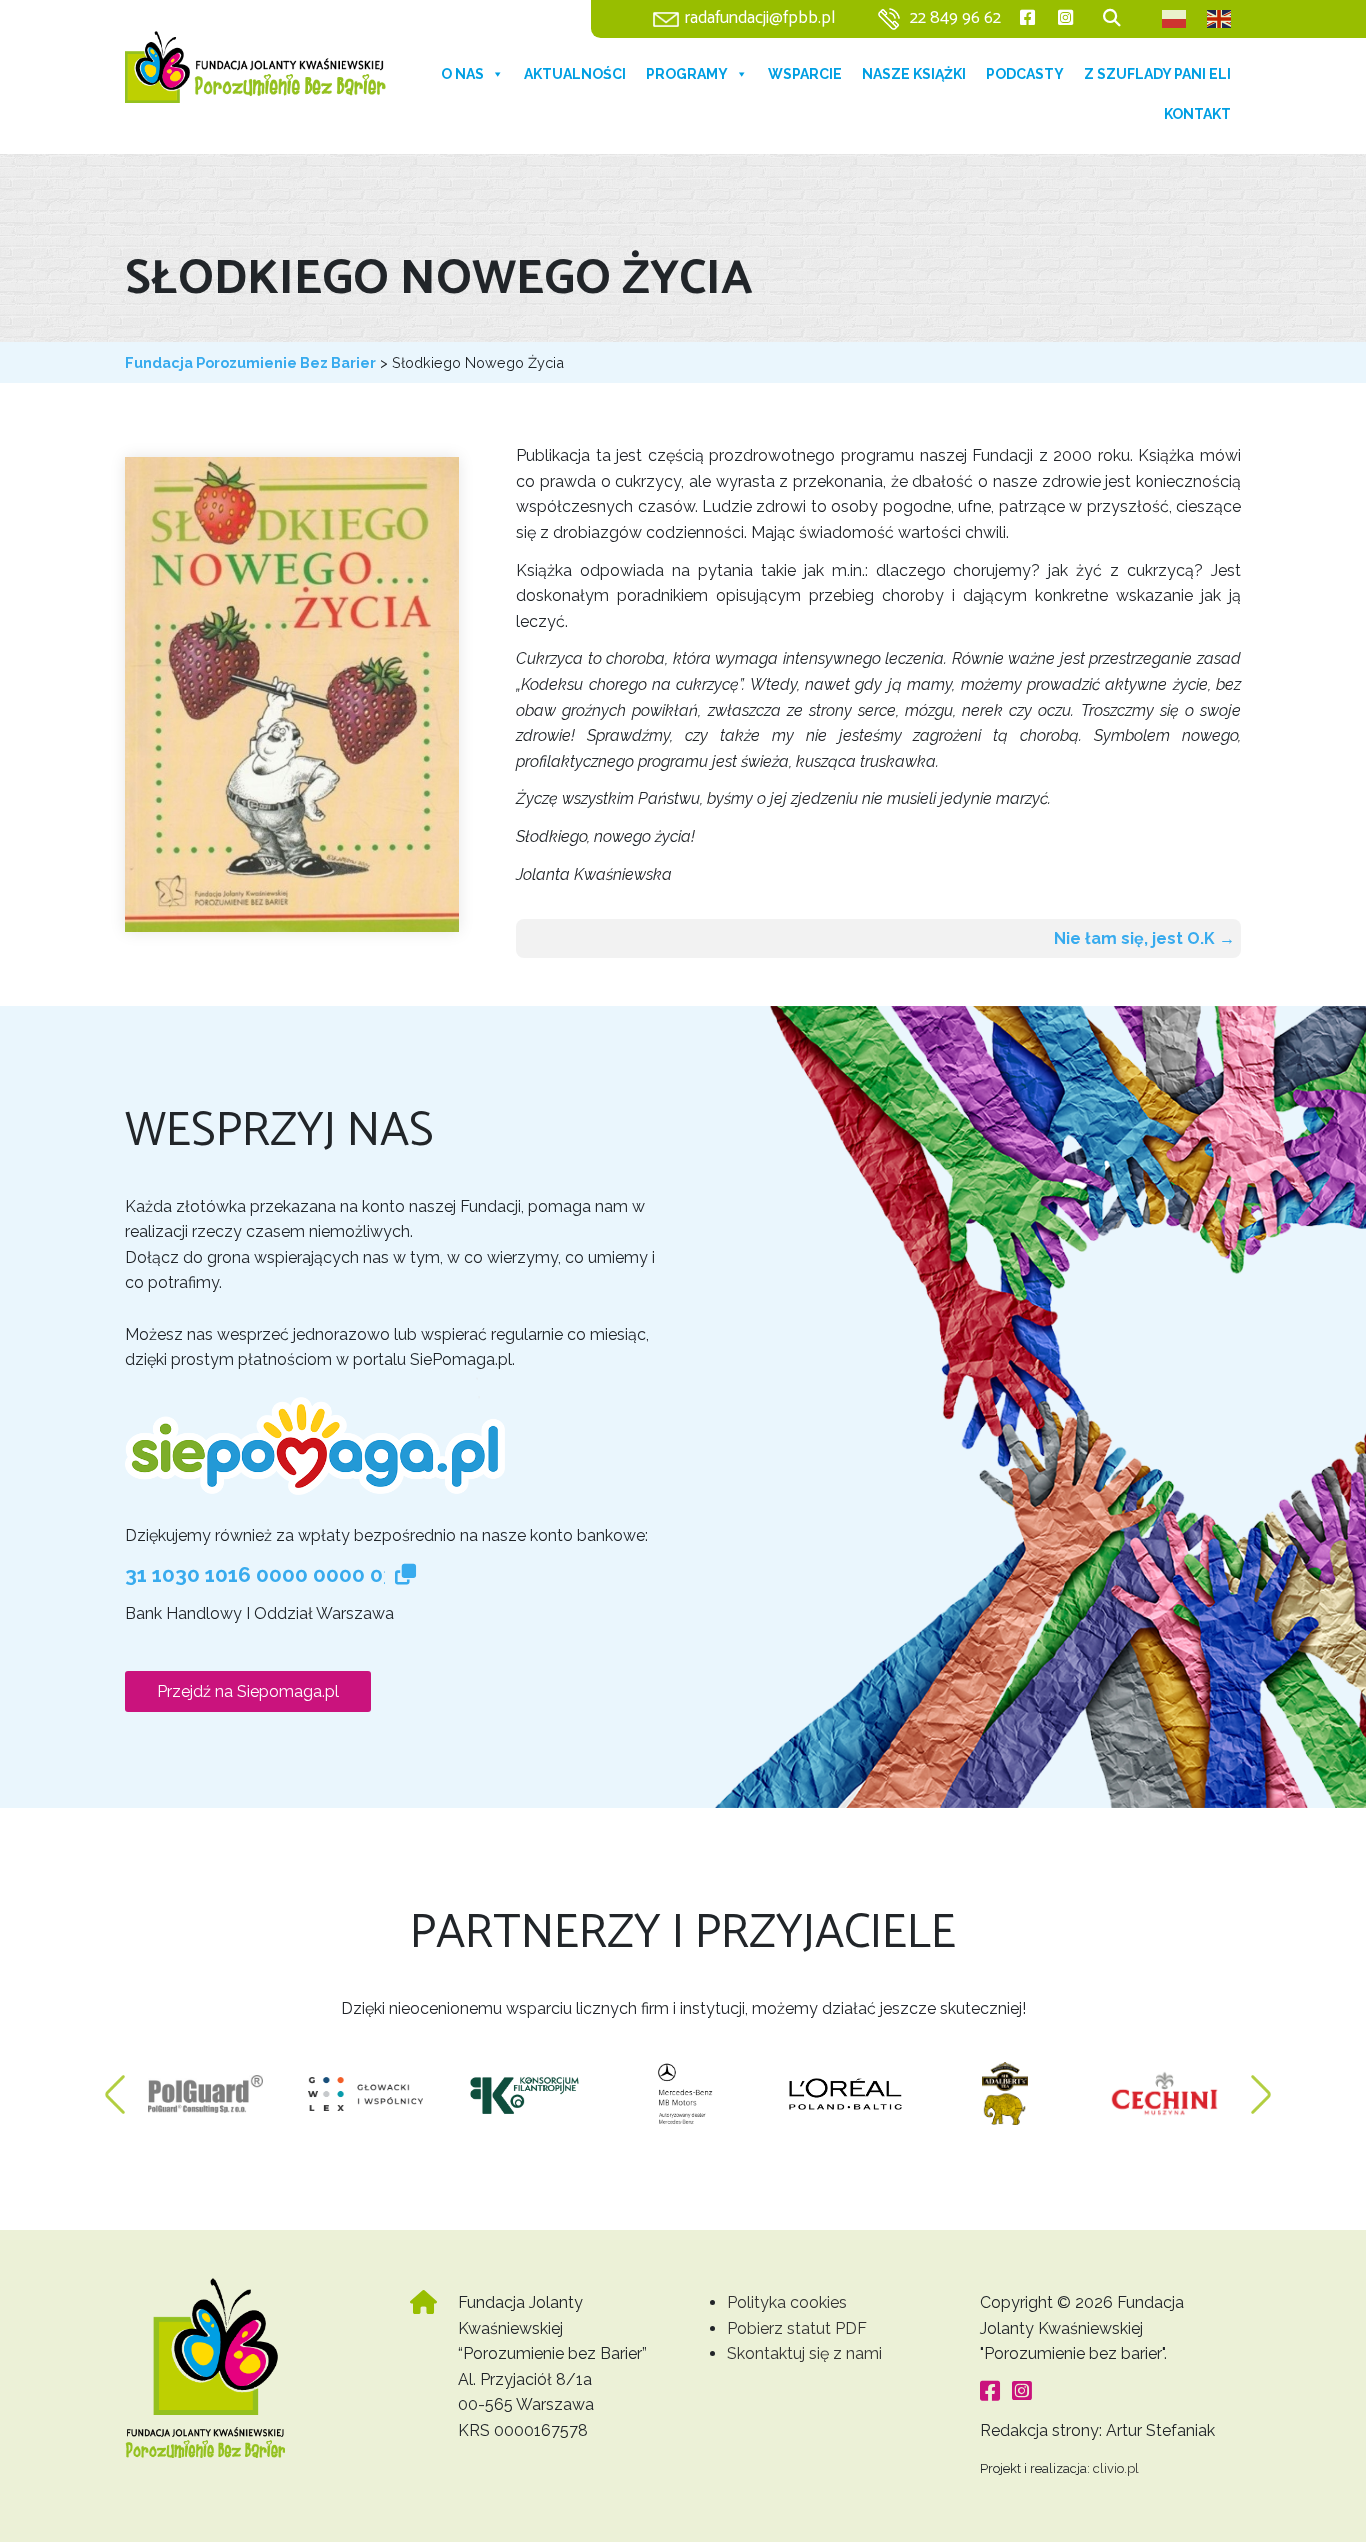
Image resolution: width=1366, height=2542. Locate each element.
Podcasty (1025, 74)
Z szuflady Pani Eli (1157, 74)
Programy (687, 74)
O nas (462, 74)
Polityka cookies (787, 2302)
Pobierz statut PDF (797, 2328)
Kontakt (1197, 114)
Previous (115, 2084)
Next (1261, 2084)
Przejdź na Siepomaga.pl (248, 1691)
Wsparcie (805, 74)
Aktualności (575, 74)
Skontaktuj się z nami (804, 2353)
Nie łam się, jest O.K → (1144, 938)
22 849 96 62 (955, 18)
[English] (1220, 19)
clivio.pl (1116, 2468)
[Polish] (1175, 19)
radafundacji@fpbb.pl (760, 18)
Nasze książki (914, 74)
